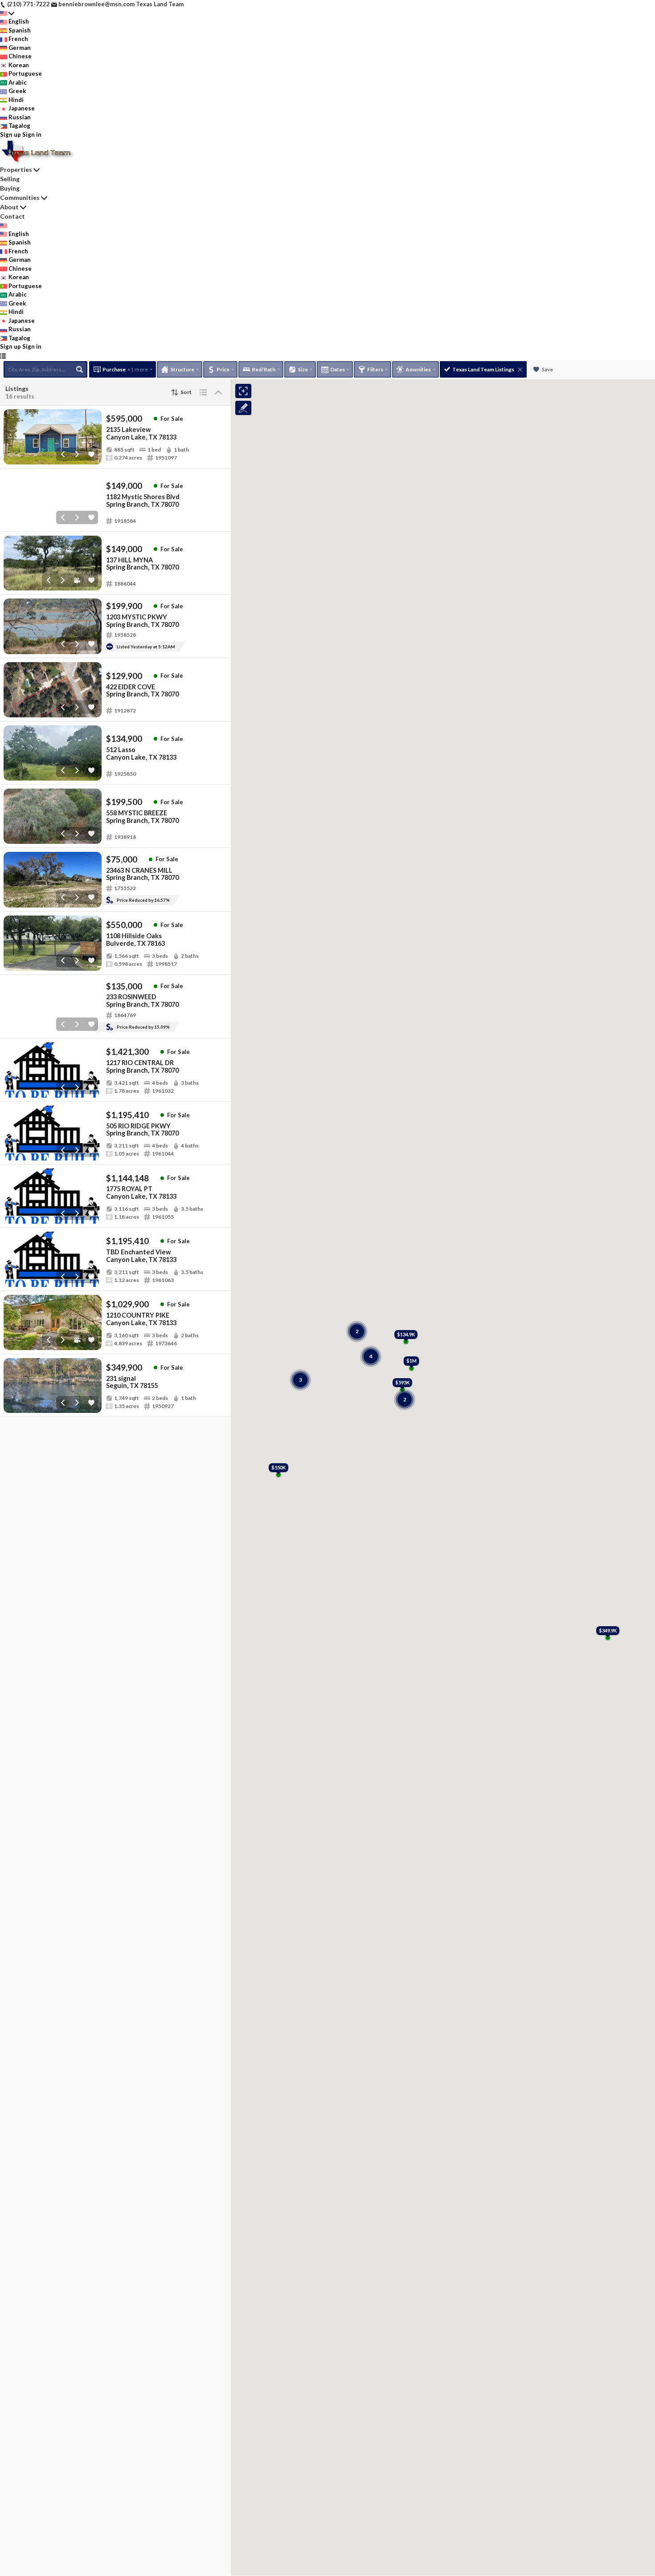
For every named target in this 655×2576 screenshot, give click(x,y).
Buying (10, 188)
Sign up (10, 134)
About (9, 207)
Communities (20, 197)
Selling (10, 179)
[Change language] (7, 13)
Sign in (32, 134)
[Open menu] (3, 356)
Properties (16, 169)
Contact (12, 216)
